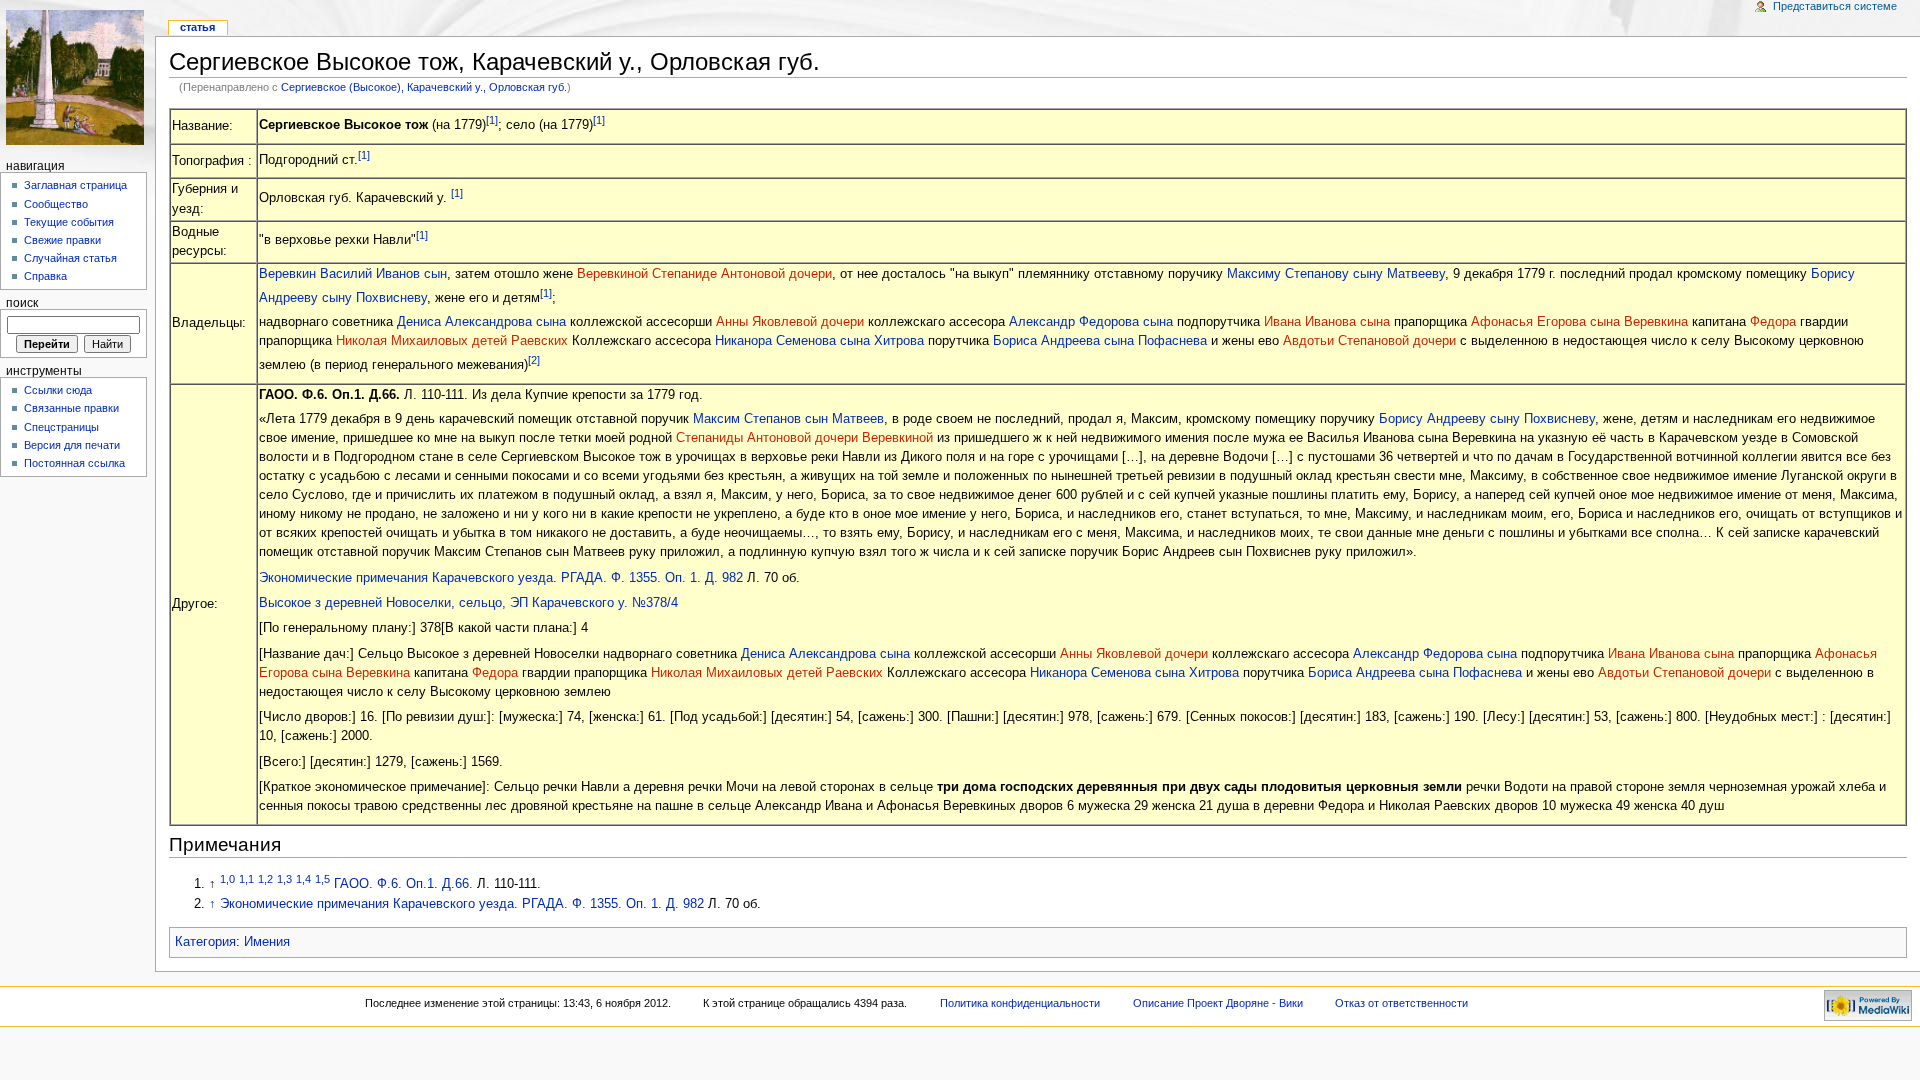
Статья (197, 27)
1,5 (322, 879)
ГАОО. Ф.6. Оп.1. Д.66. (403, 884)
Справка (45, 276)
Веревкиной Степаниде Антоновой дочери (704, 274)
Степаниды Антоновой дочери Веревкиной (804, 438)
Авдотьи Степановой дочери (1369, 341)
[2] (534, 360)
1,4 (303, 879)
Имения (267, 942)
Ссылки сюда (58, 390)
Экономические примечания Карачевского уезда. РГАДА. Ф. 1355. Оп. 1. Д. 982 (501, 578)
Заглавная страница (75, 185)
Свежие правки (62, 240)
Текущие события (69, 222)
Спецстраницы (61, 427)
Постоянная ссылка (74, 463)
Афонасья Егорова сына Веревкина (1579, 322)
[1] (492, 120)
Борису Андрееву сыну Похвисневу (1487, 419)
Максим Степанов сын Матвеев (788, 419)
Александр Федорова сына (1091, 322)
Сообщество (56, 204)
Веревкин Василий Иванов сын (353, 274)
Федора (1773, 322)
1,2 (265, 879)
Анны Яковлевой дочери (790, 322)
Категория (205, 942)
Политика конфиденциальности (1020, 1003)
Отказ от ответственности (1401, 1003)
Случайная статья (70, 258)
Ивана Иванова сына (1327, 322)
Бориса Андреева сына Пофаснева (1100, 341)
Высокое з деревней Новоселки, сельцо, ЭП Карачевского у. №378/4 (468, 603)
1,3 (284, 879)
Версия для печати (72, 445)
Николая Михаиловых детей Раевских (452, 341)
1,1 (246, 879)
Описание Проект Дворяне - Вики (1218, 1003)
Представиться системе (1835, 6)
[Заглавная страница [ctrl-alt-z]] (77, 77)
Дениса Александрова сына (481, 322)
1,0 (227, 879)
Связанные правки (71, 408)
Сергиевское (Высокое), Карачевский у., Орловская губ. (424, 87)
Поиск (22, 303)
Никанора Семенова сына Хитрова (819, 341)
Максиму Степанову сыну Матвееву (1336, 274)
